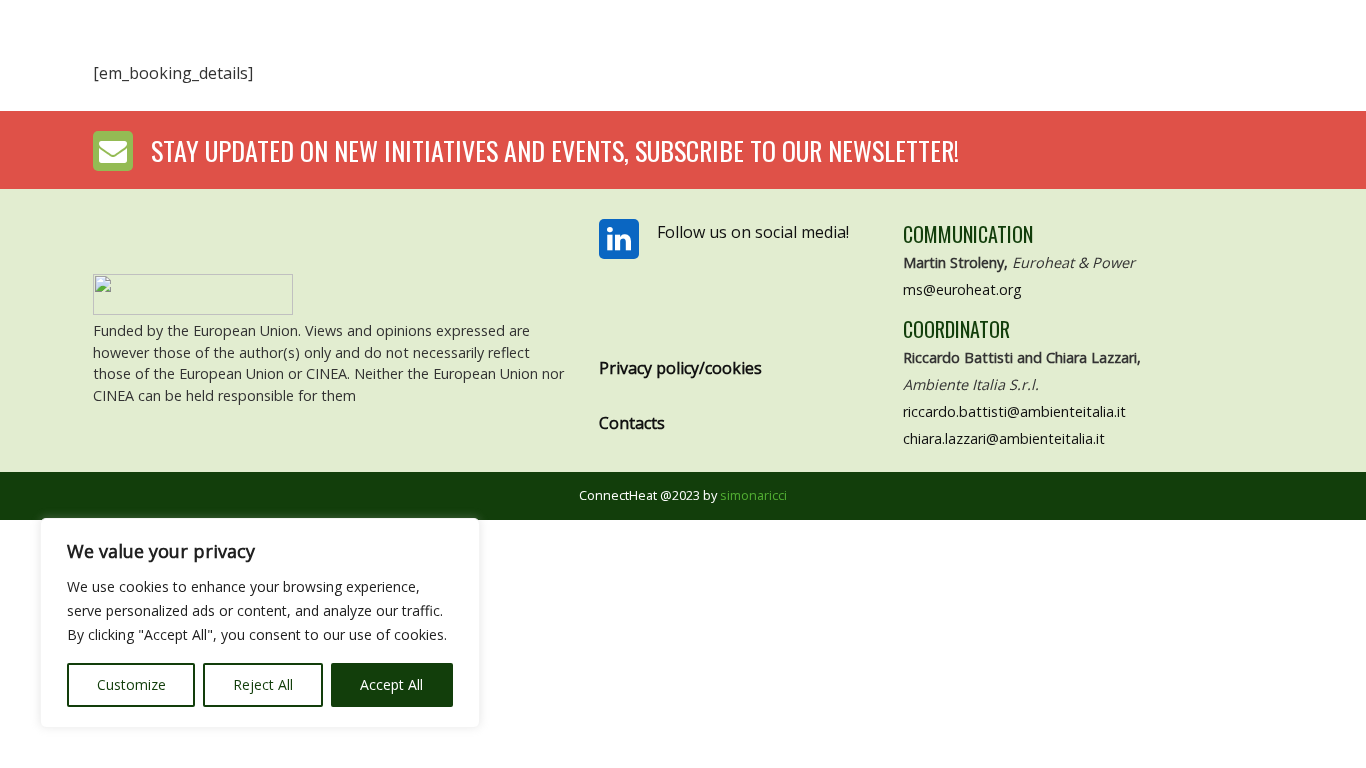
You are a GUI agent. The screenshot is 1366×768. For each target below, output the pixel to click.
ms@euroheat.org (962, 289)
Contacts (632, 423)
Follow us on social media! (753, 232)
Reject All (263, 684)
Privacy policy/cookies (680, 368)
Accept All (391, 684)
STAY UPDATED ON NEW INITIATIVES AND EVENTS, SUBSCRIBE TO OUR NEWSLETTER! (555, 150)
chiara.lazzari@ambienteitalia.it (1004, 438)
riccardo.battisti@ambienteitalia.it (1014, 411)
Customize (131, 684)
